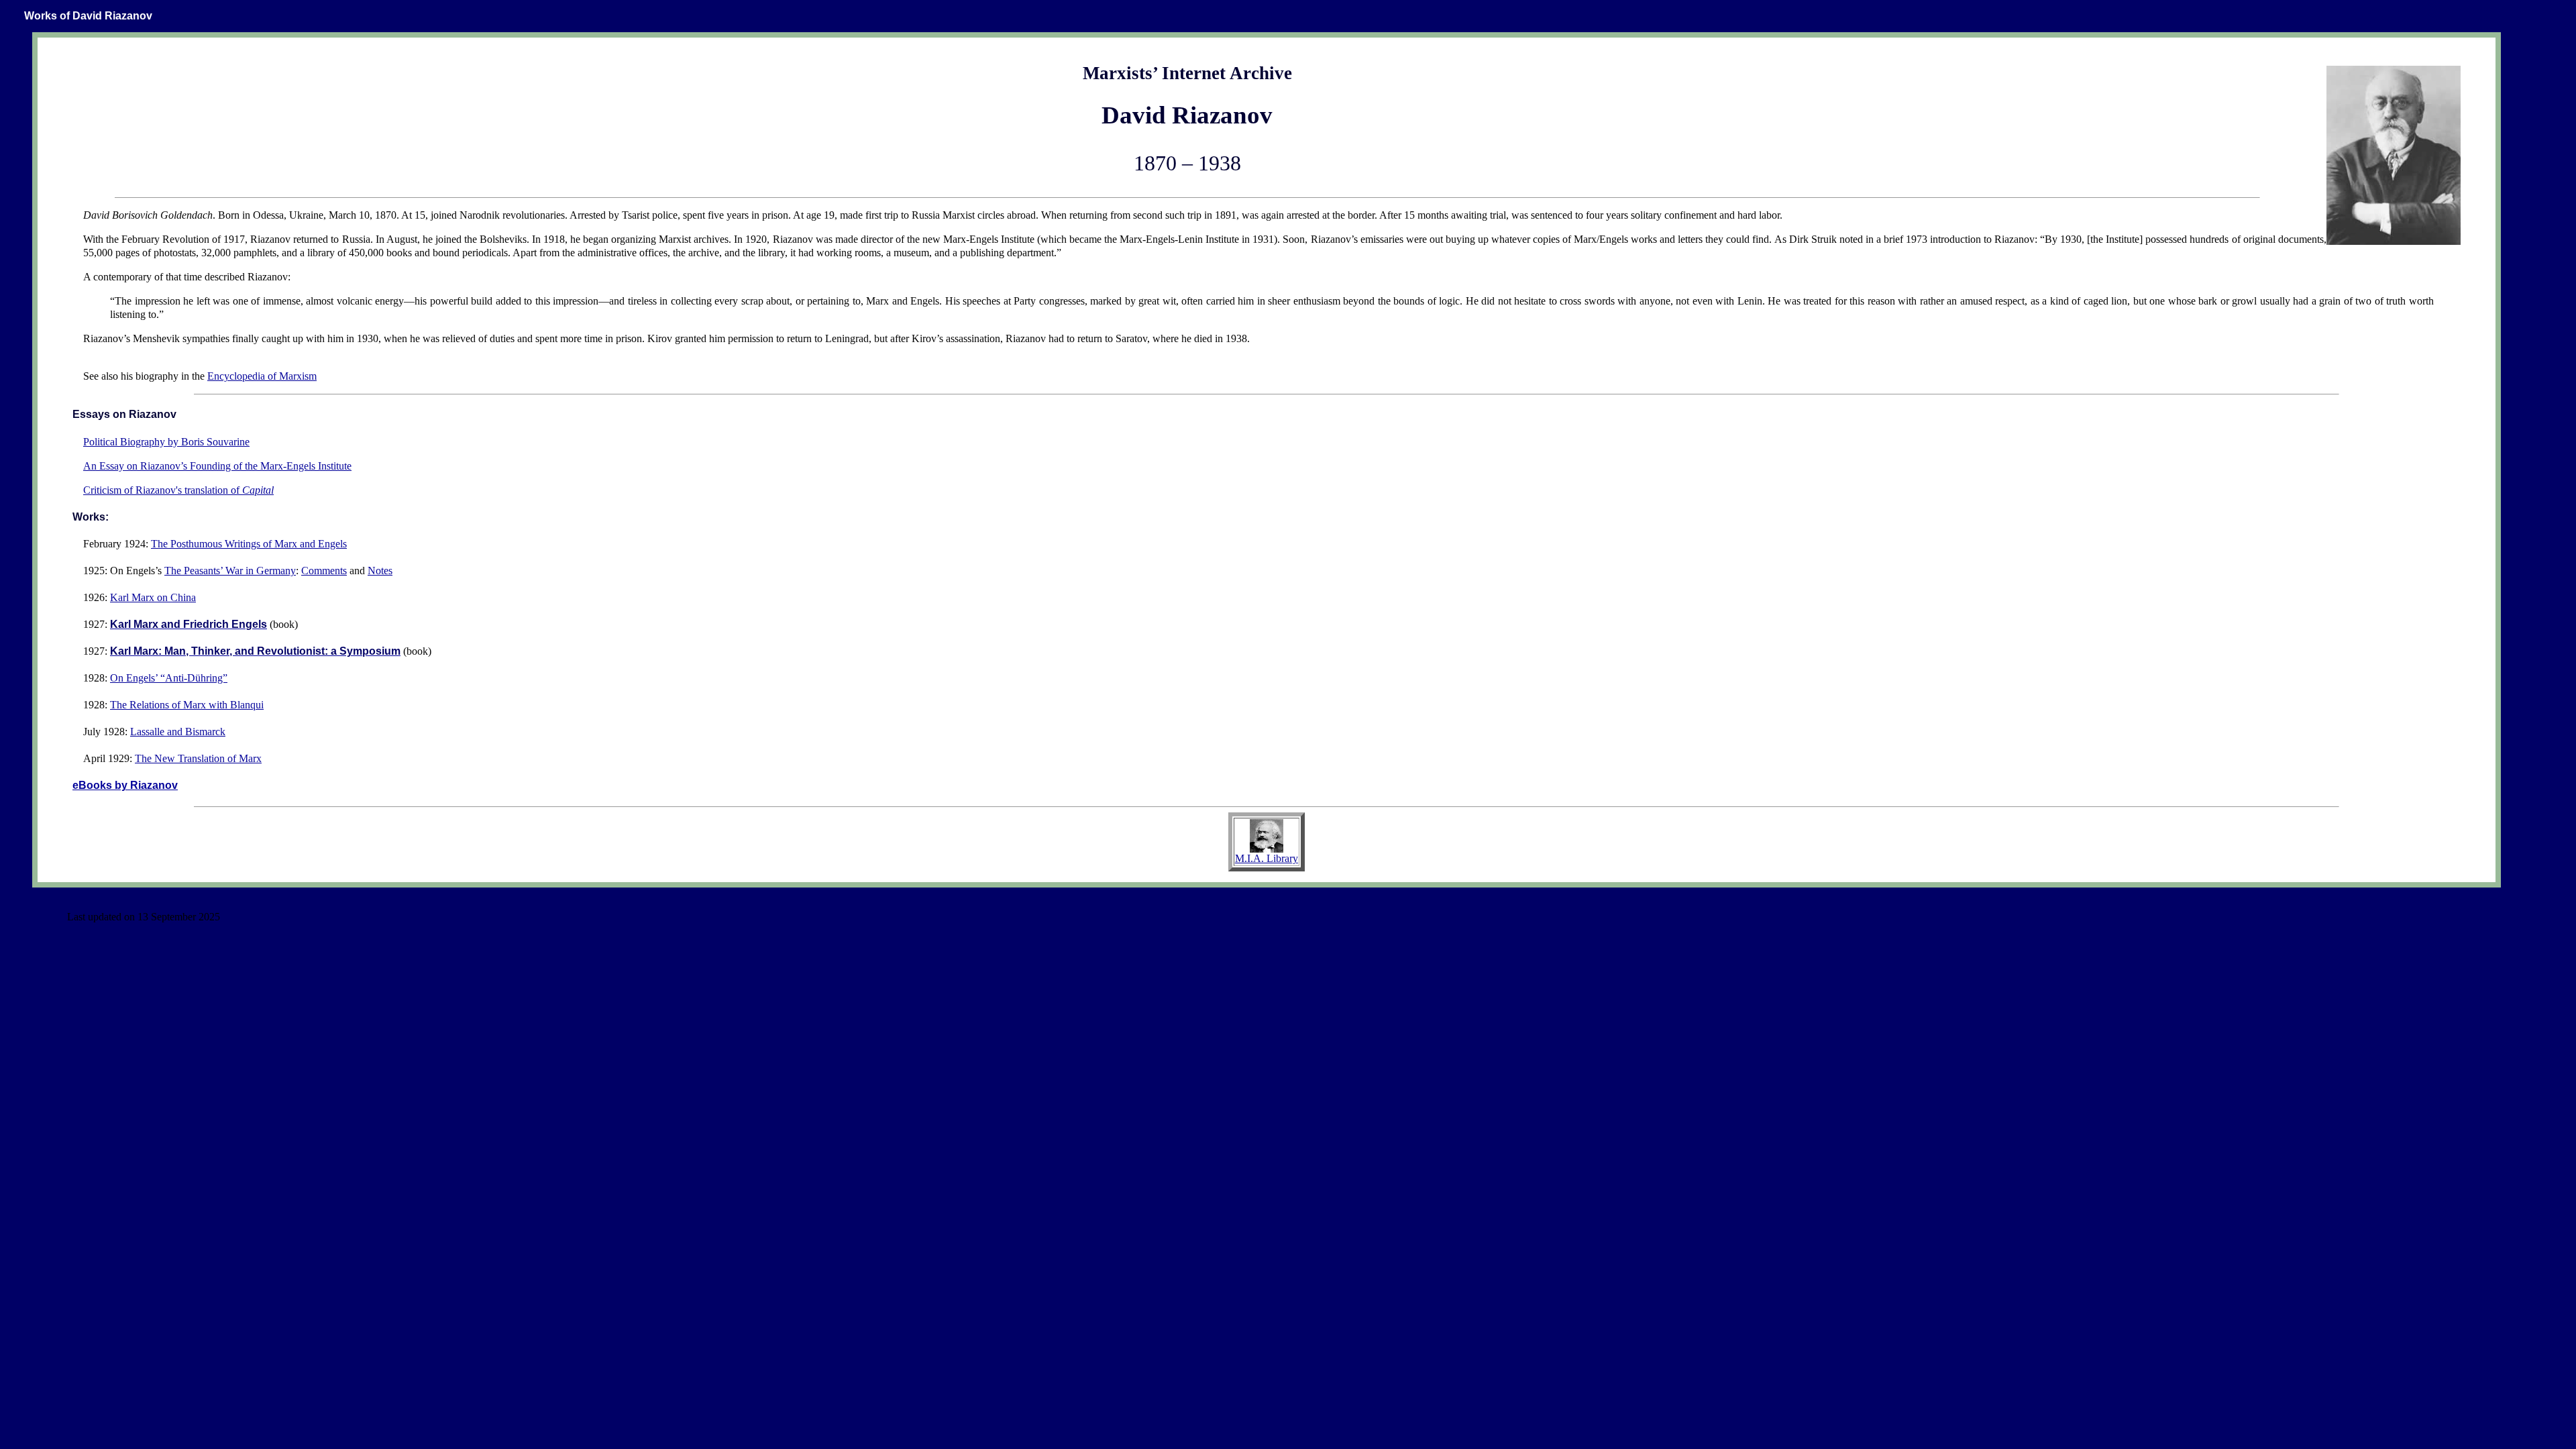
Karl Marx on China (153, 597)
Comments (324, 571)
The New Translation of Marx (198, 758)
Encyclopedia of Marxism (262, 376)
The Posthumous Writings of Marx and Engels (249, 544)
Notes (380, 571)
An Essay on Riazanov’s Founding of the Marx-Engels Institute (217, 466)
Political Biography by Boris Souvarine (166, 442)
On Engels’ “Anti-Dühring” (169, 678)
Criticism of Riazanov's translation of (178, 490)
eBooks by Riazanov (125, 785)
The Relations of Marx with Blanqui (187, 705)
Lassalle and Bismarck (178, 732)
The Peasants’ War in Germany (230, 571)
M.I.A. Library (1267, 858)
